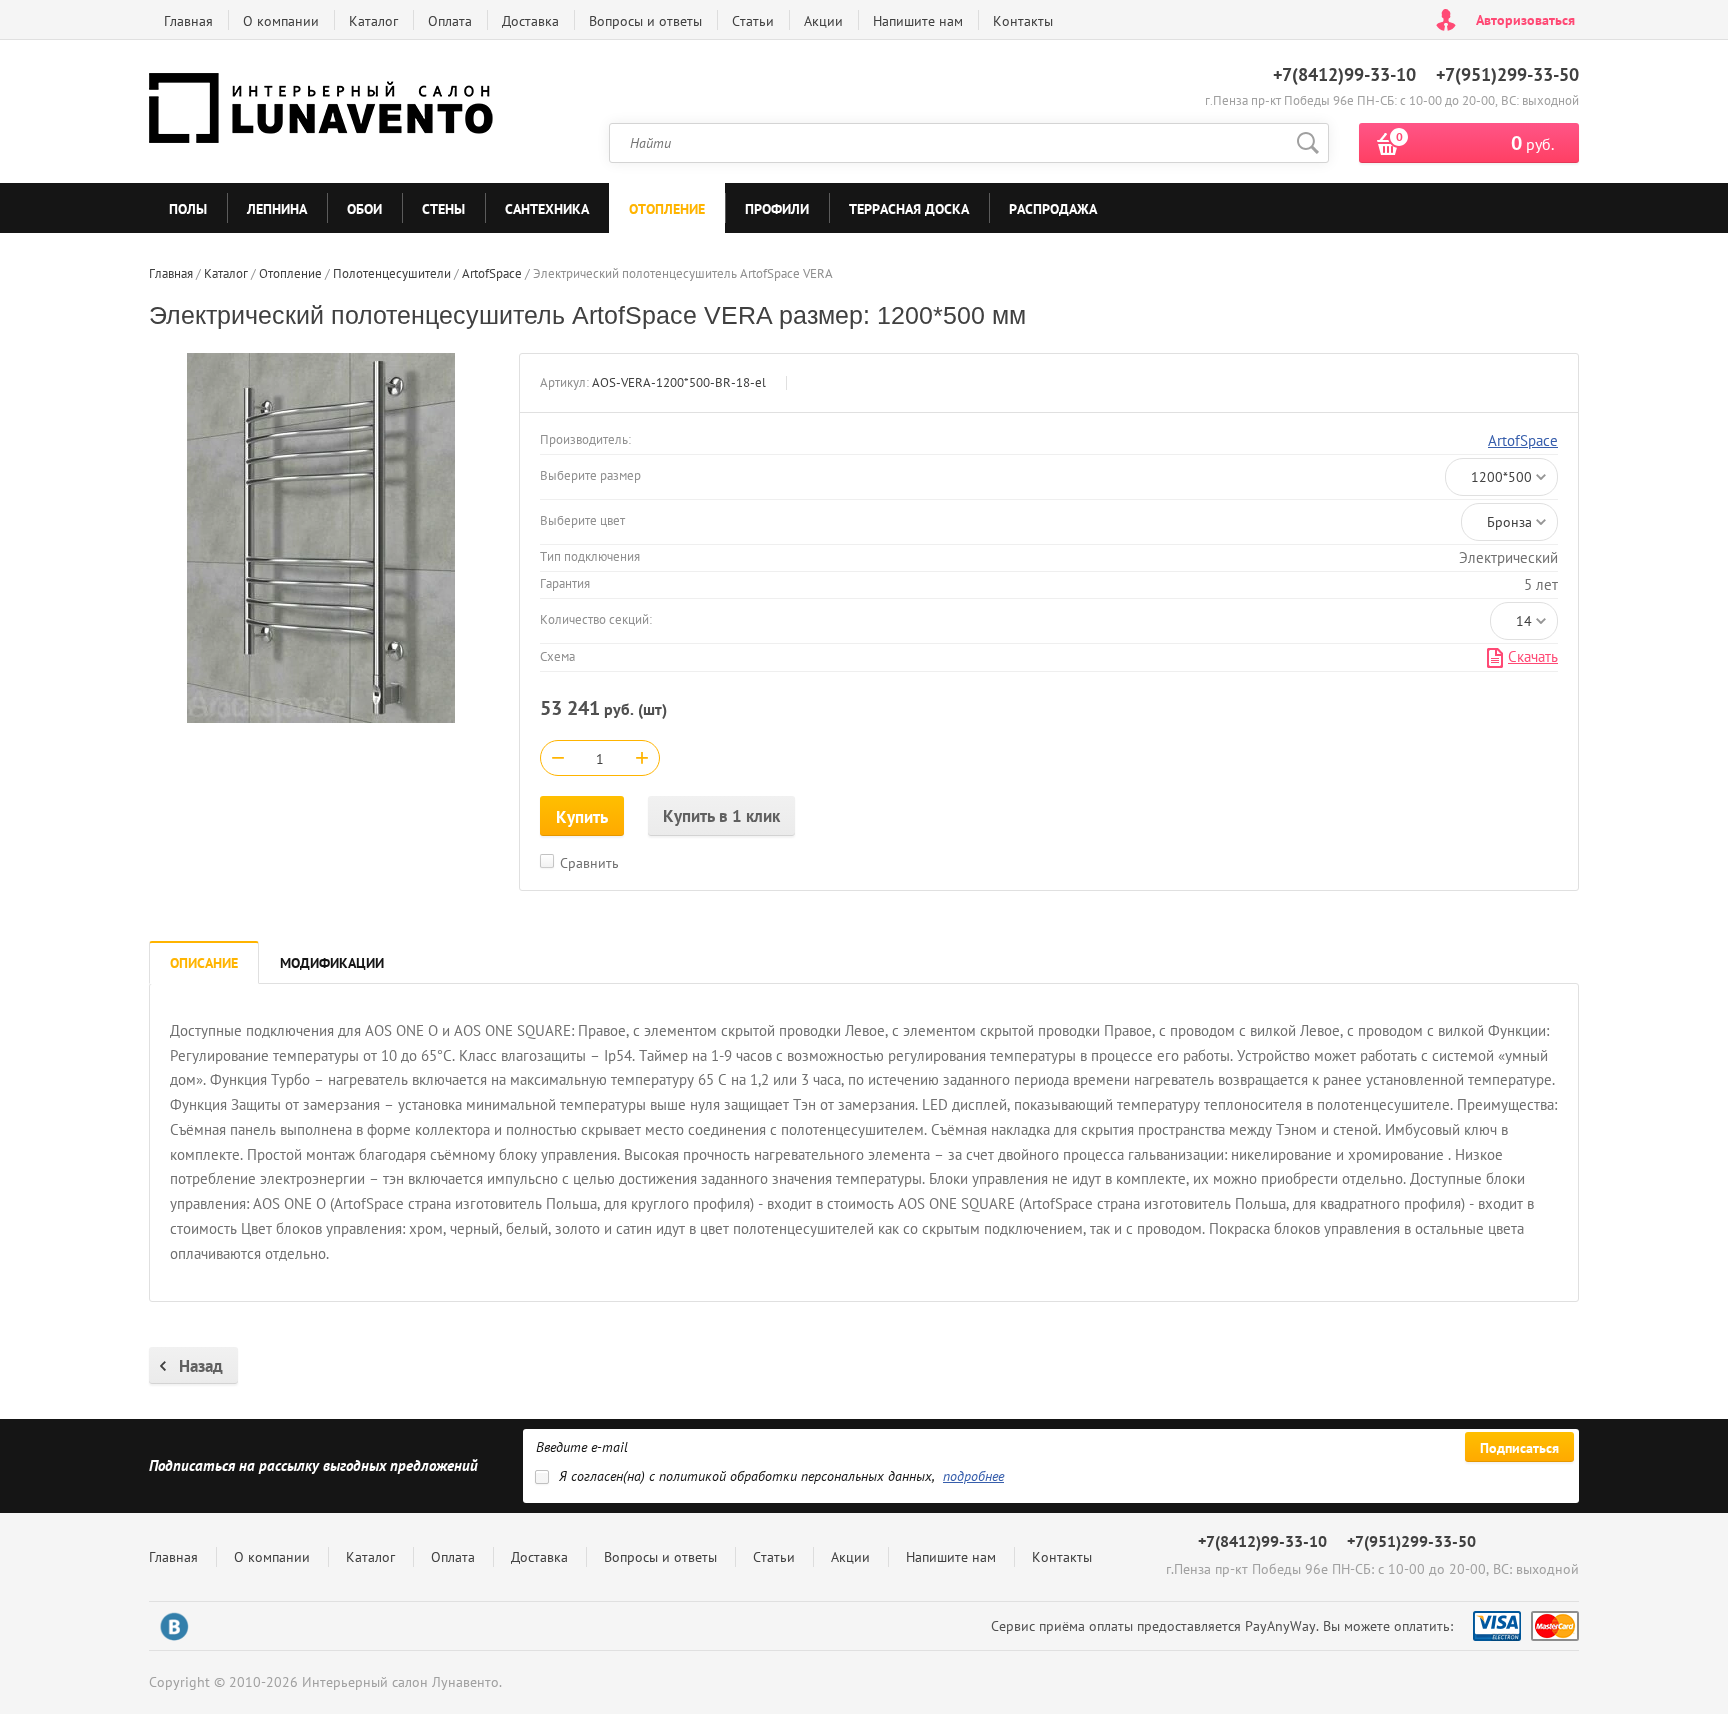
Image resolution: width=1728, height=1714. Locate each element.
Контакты (1023, 21)
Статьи (753, 21)
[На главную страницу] (324, 112)
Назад (201, 1366)
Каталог (373, 21)
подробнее (973, 1476)
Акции (823, 21)
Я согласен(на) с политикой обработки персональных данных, (781, 1476)
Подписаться (1519, 1448)
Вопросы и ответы (645, 21)
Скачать (1533, 656)
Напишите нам (918, 21)
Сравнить (589, 863)
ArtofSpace (1523, 440)
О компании (281, 21)
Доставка (530, 21)
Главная (188, 21)
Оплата (450, 21)
